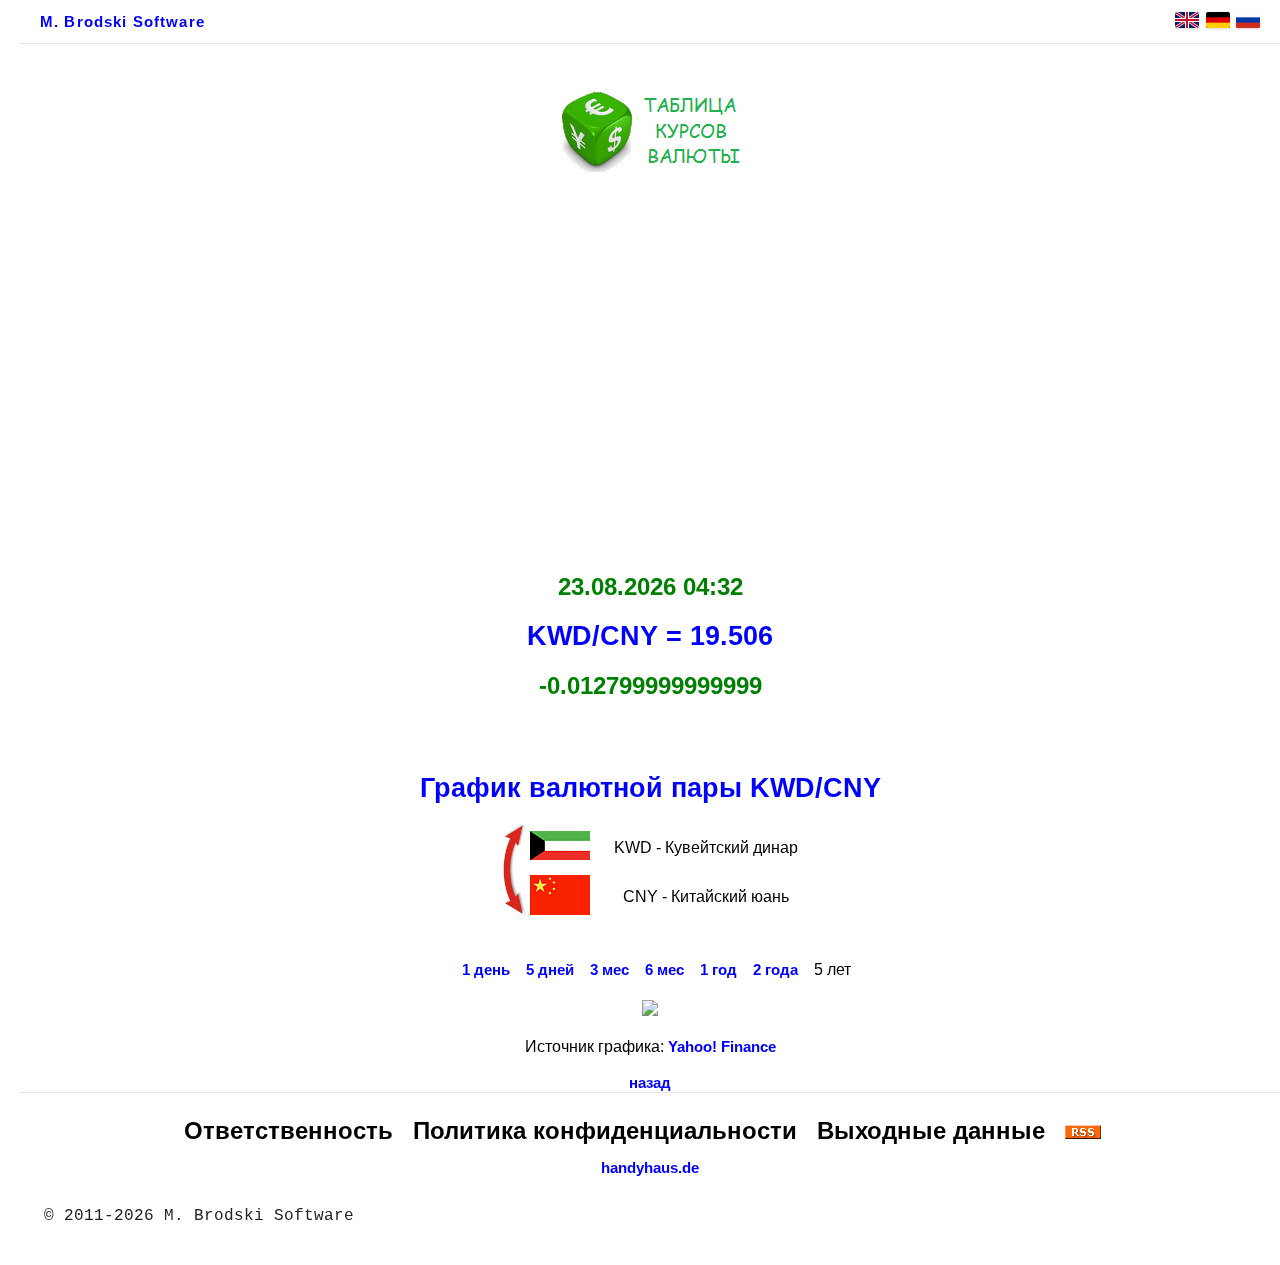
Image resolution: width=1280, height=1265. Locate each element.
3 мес (609, 970)
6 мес (664, 970)
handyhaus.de (650, 1168)
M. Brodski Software (122, 22)
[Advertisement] (650, 367)
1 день (486, 970)
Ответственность (288, 1130)
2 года (775, 970)
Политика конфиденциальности (605, 1130)
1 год (718, 970)
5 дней (550, 970)
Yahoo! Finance (722, 1047)
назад (650, 1083)
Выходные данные (931, 1130)
